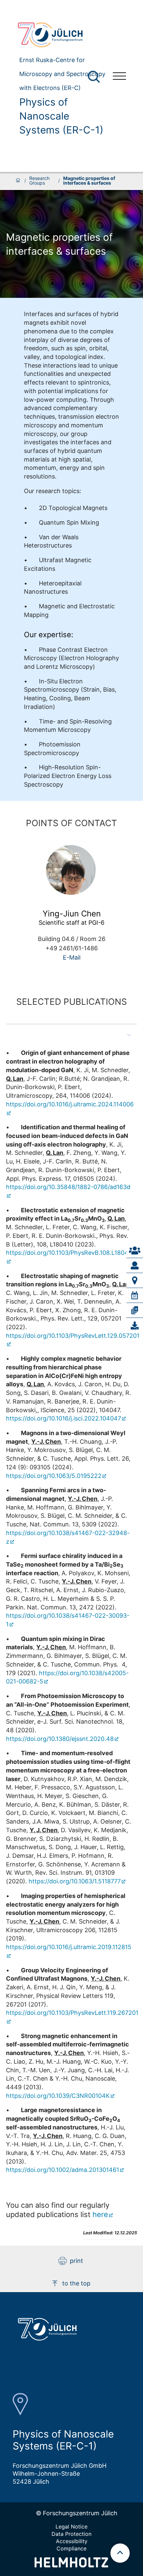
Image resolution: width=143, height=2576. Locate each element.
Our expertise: (49, 635)
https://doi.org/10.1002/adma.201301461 (63, 2170)
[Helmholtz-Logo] (71, 2565)
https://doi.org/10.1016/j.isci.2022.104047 (64, 1418)
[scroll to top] (120, 2553)
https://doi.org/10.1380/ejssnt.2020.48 (60, 1739)
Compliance (71, 2548)
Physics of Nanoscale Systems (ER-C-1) (61, 116)
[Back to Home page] (60, 35)
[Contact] (135, 1250)
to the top (76, 2283)
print (76, 2261)
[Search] (95, 77)
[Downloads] (135, 1326)
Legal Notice (71, 2527)
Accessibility (72, 2541)
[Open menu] (119, 77)
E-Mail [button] (72, 957)
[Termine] (135, 1295)
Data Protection (71, 2534)
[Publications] (135, 1310)
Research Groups (39, 181)
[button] (71, 1035)
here (100, 2214)
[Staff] (135, 1265)
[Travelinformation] (135, 1280)
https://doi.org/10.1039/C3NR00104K (58, 2096)
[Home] (18, 181)
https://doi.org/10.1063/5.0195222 (54, 1476)
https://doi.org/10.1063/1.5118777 (75, 1881)
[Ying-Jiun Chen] (71, 870)
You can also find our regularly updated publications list (58, 2210)
